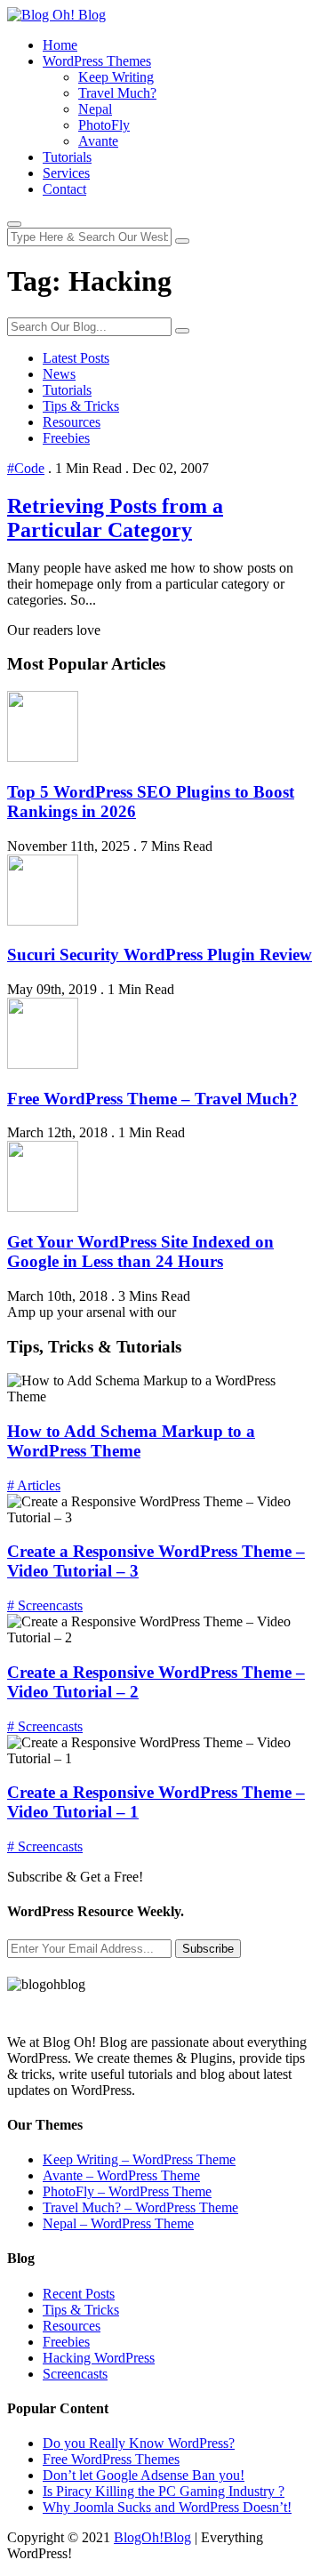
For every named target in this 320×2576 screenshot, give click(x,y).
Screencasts (75, 2374)
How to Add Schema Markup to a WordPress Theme (131, 1441)
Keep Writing (116, 77)
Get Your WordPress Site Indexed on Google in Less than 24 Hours (140, 1252)
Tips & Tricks (81, 406)
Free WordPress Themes (111, 2459)
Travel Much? (117, 93)
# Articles (34, 1485)
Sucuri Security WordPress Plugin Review (160, 955)
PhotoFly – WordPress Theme (127, 2191)
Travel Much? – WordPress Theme (140, 2207)
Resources (72, 422)
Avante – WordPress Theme (121, 2175)
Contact (64, 189)
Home (60, 45)
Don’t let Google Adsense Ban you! (144, 2475)
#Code (26, 468)
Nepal (95, 109)
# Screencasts (45, 1605)
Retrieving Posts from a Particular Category (115, 518)
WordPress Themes (97, 61)
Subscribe (208, 1949)
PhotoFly (104, 125)
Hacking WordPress (99, 2358)
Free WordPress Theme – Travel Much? (152, 1099)
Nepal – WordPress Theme (118, 2223)
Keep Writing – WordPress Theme (139, 2159)
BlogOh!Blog (152, 2537)
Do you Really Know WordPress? (139, 2443)
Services (66, 173)
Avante (98, 141)
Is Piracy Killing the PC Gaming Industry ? (164, 2491)
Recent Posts (79, 2294)
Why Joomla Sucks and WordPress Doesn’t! (167, 2507)
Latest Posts (76, 358)
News (59, 374)
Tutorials (67, 157)
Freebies (66, 438)
